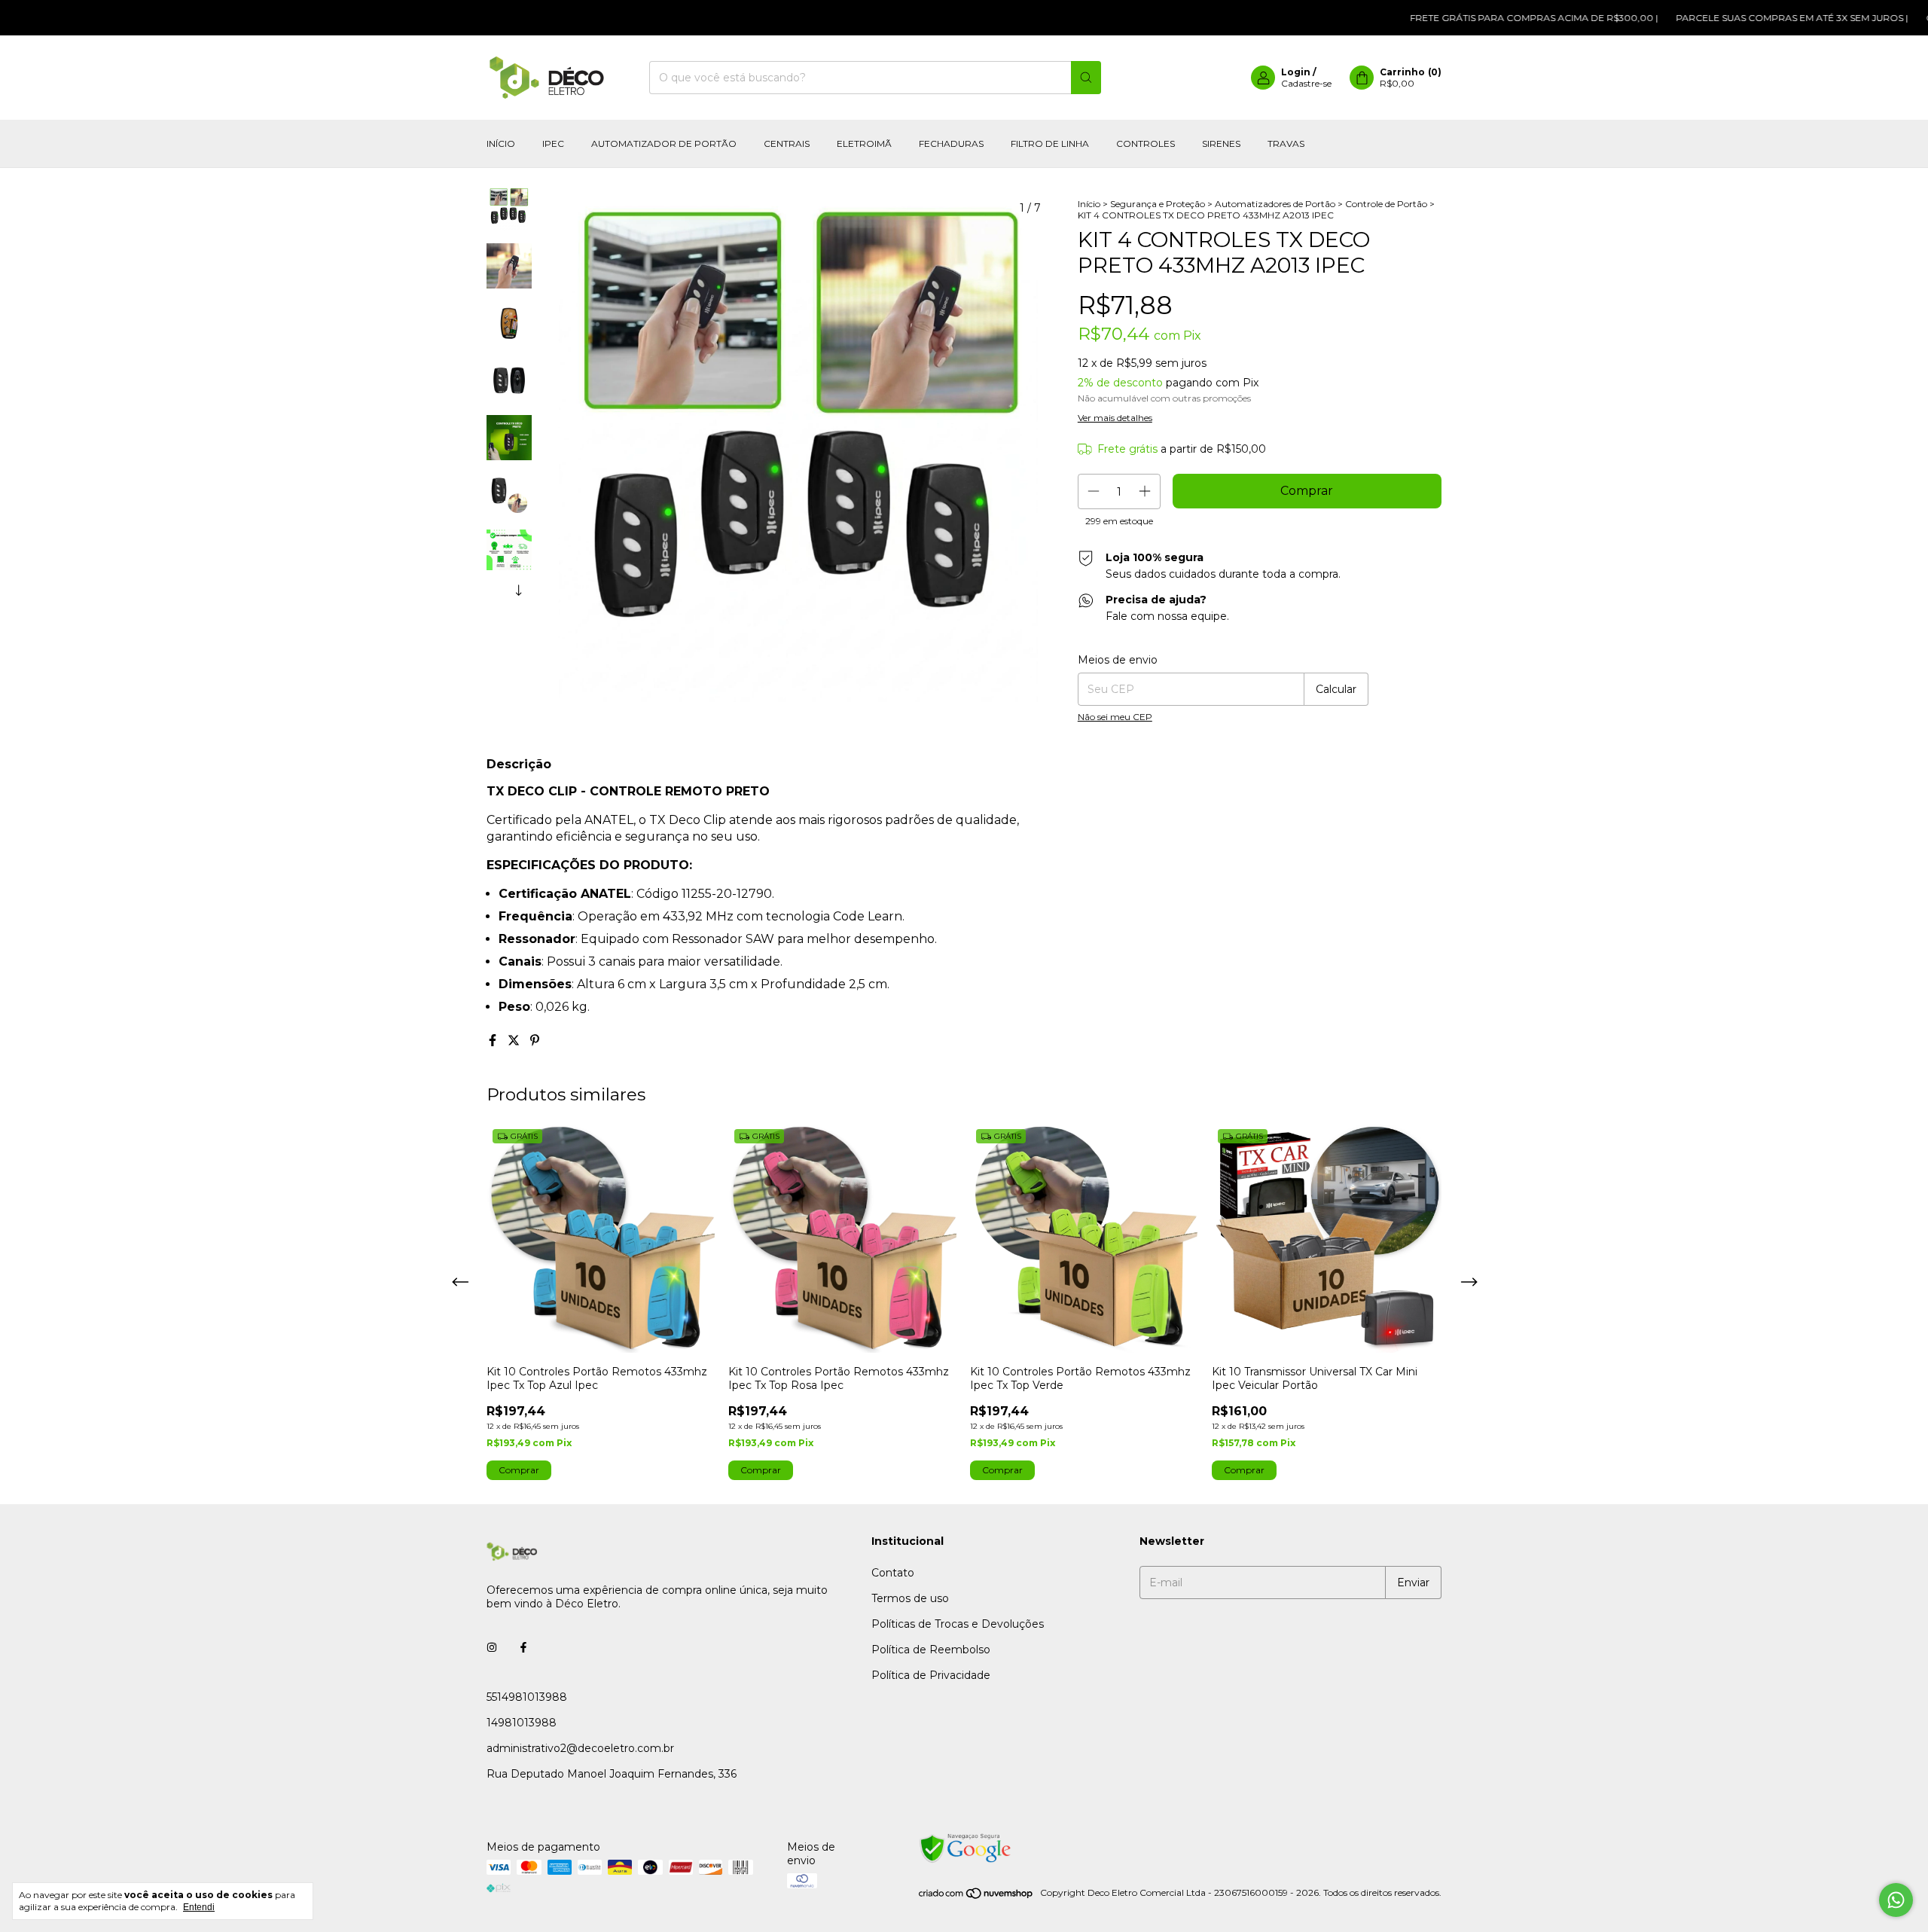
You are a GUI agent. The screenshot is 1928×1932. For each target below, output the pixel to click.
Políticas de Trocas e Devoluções (958, 1624)
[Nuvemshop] (976, 1896)
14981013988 (522, 1723)
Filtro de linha (1050, 143)
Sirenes (1221, 143)
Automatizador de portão (664, 143)
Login (1296, 72)
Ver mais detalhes (1115, 418)
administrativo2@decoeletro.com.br (580, 1748)
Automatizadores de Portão (1275, 204)
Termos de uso (910, 1598)
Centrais (787, 143)
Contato (893, 1573)
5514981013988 (527, 1697)
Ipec (553, 143)
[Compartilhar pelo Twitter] (515, 1041)
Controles (1146, 143)
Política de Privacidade (931, 1675)
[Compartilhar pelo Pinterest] (535, 1041)
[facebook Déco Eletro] (523, 1647)
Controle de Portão (1386, 204)
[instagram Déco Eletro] (492, 1647)
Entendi (199, 1907)
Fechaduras (951, 143)
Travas (1286, 143)
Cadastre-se (1306, 83)
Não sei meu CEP (1115, 717)
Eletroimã (864, 143)
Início (501, 143)
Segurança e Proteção (1158, 204)
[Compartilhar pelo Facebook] (494, 1041)
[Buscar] (1086, 78)
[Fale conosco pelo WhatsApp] (1896, 1900)
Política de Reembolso (931, 1650)
